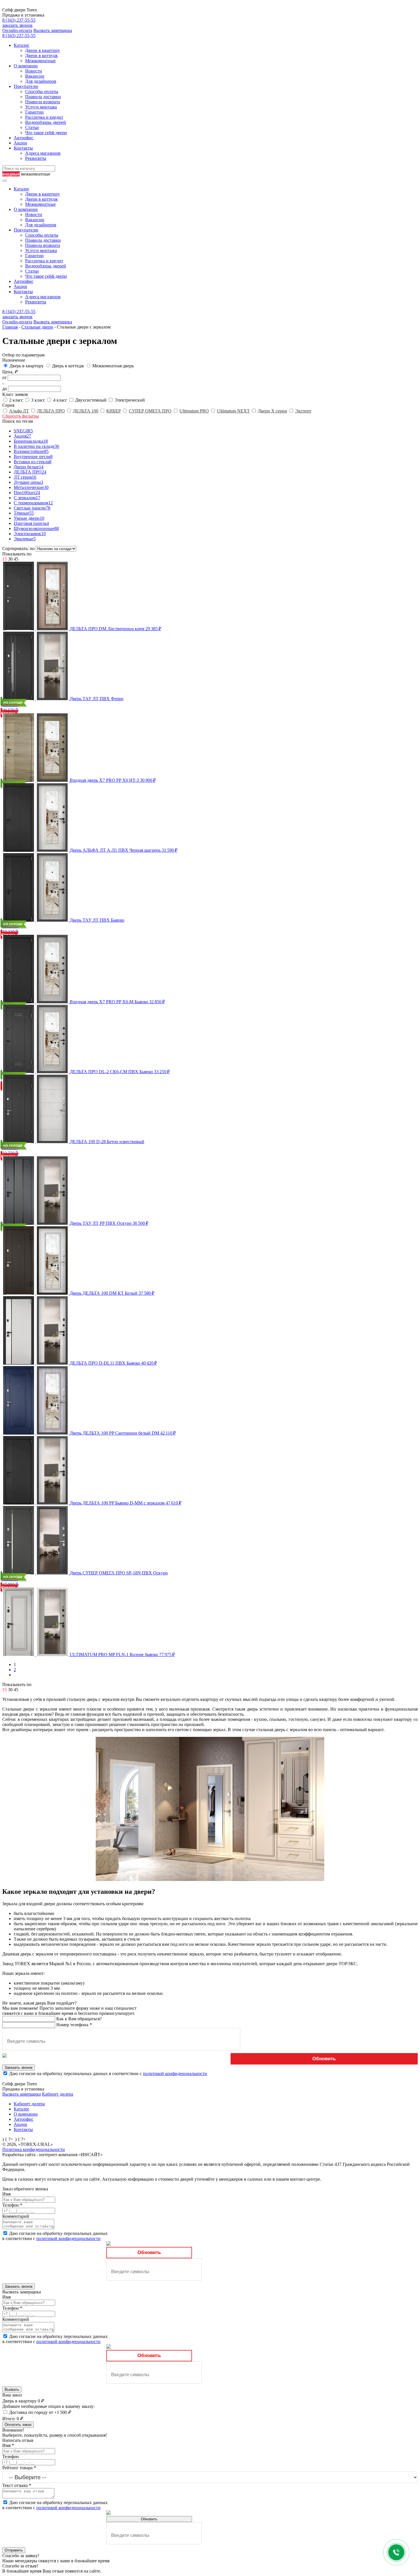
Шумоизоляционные (36, 528)
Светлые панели (32, 508)
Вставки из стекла (33, 462)
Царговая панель (31, 523)
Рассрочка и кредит (44, 117)
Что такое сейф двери (46, 133)
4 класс (61, 400)
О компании (26, 66)
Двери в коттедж (41, 56)
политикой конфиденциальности (175, 2074)
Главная (10, 327)
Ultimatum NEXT (233, 411)
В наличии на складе (36, 446)
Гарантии (34, 112)
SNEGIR (23, 431)
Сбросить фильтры (21, 416)
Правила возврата (43, 102)
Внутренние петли (33, 457)
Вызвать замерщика (53, 30)
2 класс (17, 400)
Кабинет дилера (58, 2094)
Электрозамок (30, 534)
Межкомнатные (40, 61)
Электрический (130, 400)
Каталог (22, 45)
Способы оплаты (42, 91)
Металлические (31, 487)
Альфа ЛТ (19, 411)
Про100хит (27, 493)
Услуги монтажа (41, 107)
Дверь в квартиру (27, 366)
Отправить (14, 2550)
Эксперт (303, 411)
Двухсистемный (91, 400)
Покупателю (26, 86)
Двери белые (29, 467)
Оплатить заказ (18, 2425)
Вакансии (35, 76)
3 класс (39, 400)
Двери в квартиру (43, 50)
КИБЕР (114, 411)
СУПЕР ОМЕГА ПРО (150, 411)
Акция (22, 436)
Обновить (324, 2059)
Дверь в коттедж (69, 366)
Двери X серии (272, 411)
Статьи (32, 127)
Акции (20, 143)
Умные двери (29, 518)
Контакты (23, 148)
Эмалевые (25, 539)
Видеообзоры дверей (46, 122)
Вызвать (12, 2389)
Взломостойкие (31, 451)
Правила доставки (43, 97)
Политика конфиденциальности (34, 2149)
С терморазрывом (33, 503)
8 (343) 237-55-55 (19, 20)
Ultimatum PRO (194, 411)
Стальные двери (37, 327)
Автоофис (24, 138)
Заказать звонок (19, 2068)
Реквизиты (36, 158)
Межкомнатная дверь (113, 366)
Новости (34, 71)
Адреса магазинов (43, 153)
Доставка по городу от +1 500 (40, 2412)
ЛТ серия (25, 477)
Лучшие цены (28, 482)
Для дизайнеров (41, 81)
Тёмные (24, 513)
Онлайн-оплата (17, 30)
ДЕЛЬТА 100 (86, 411)
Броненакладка (31, 441)
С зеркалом (27, 498)
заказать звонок (17, 25)
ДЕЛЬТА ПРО (51, 411)
